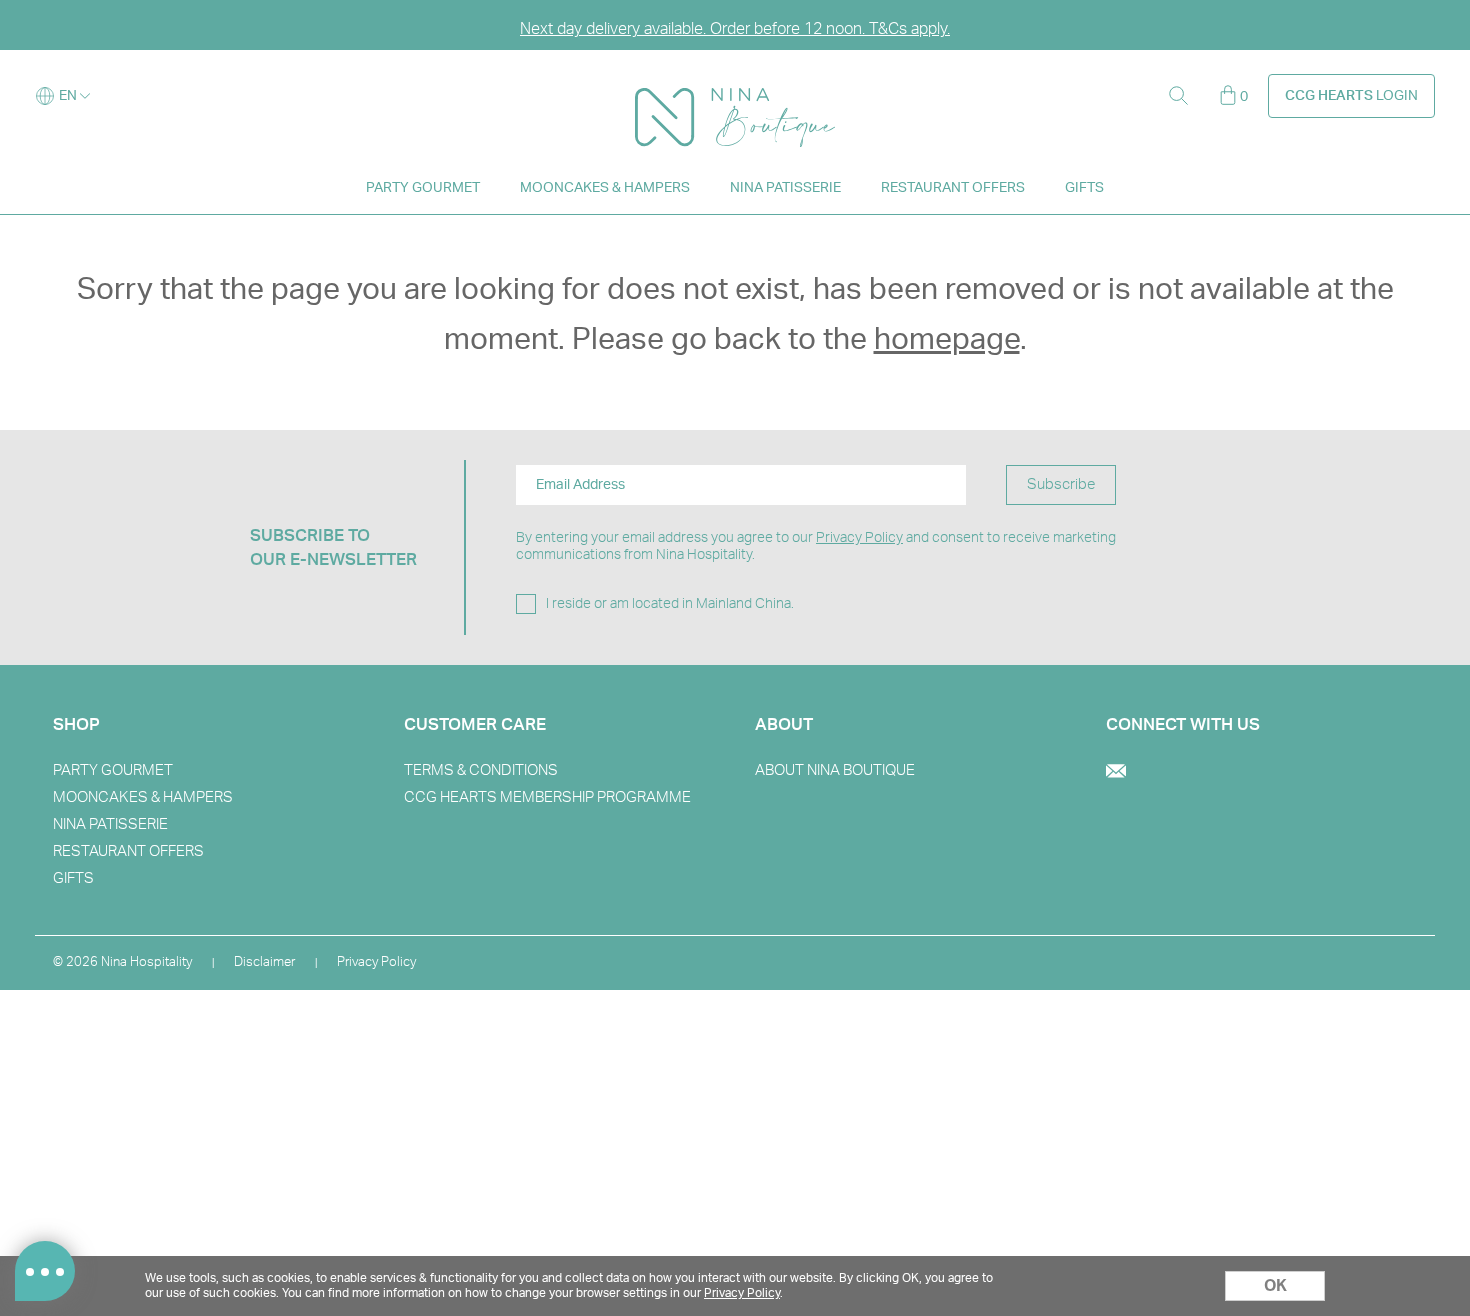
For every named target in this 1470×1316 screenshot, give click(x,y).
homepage (947, 340)
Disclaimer (264, 962)
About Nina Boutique (835, 770)
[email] (1116, 773)
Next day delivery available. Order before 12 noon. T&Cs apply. (735, 29)
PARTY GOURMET (423, 188)
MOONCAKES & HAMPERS (605, 188)
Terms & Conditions (481, 770)
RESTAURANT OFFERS (953, 188)
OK (1275, 1286)
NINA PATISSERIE (785, 188)
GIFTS (1084, 188)
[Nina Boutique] (735, 97)
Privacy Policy (859, 538)
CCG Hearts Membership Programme (547, 797)
